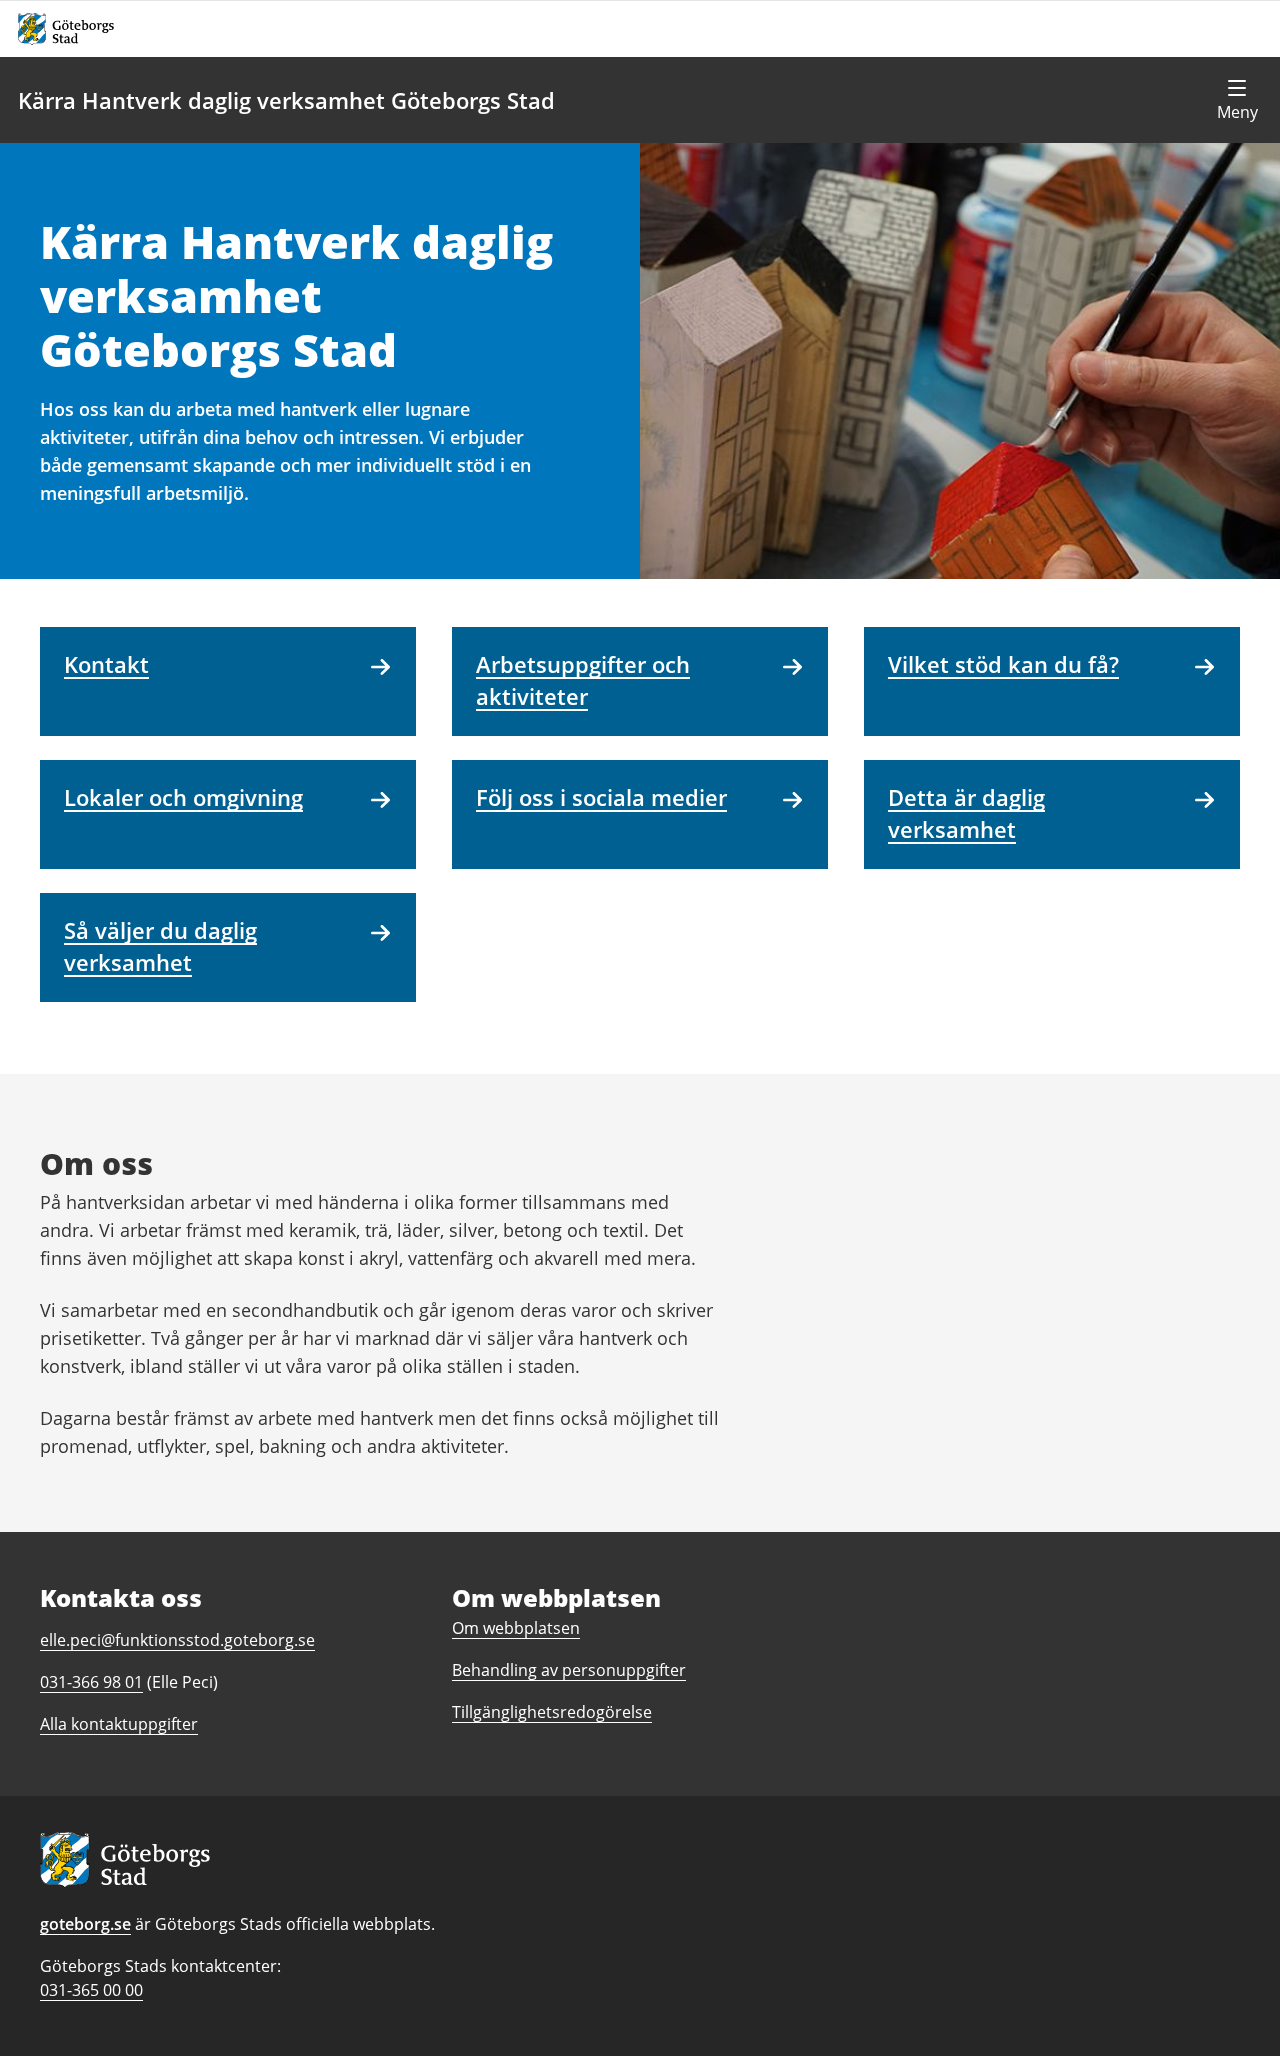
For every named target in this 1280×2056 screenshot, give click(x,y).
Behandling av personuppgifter (569, 1670)
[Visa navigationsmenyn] (1237, 100)
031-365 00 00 (91, 1990)
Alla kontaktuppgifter (119, 1724)
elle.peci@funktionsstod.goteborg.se (177, 1640)
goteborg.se (85, 1924)
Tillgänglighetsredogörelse (552, 1712)
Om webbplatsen (516, 1628)
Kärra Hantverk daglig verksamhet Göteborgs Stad (286, 100)
